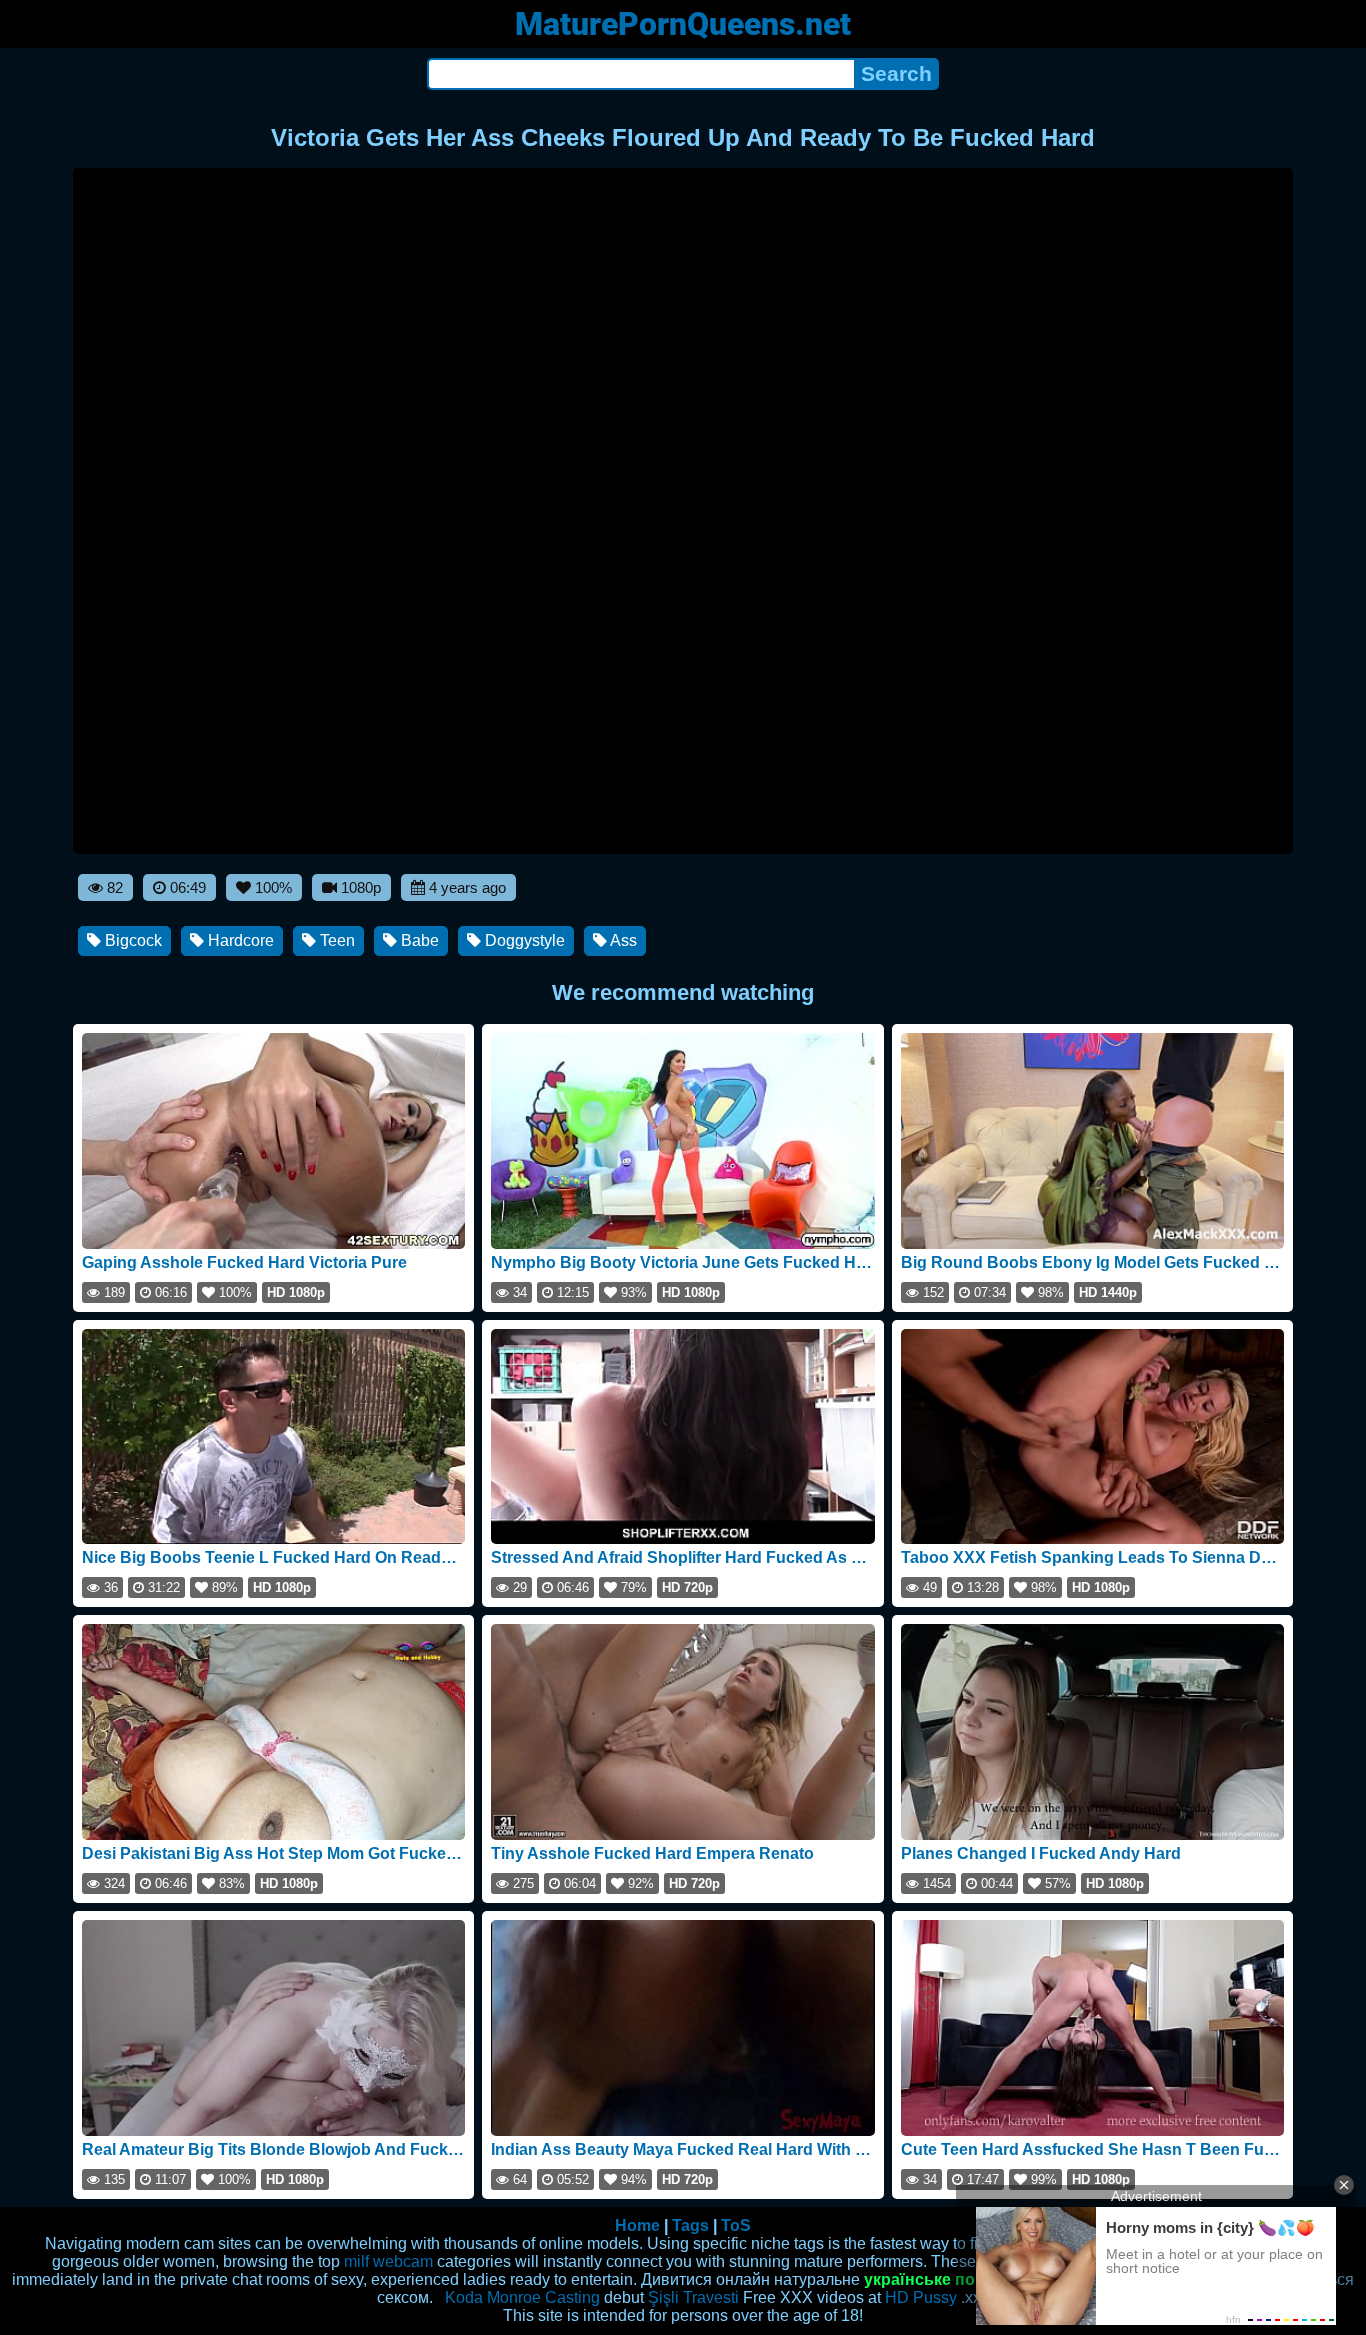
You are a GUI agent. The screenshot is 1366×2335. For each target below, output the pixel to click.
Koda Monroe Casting (522, 2297)
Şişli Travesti (693, 2297)
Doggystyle (523, 940)
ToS (736, 2225)
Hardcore (239, 940)
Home (637, 2225)
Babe (418, 940)
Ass (622, 940)
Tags (690, 2225)
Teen (335, 940)
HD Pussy (921, 2297)
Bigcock (131, 940)
